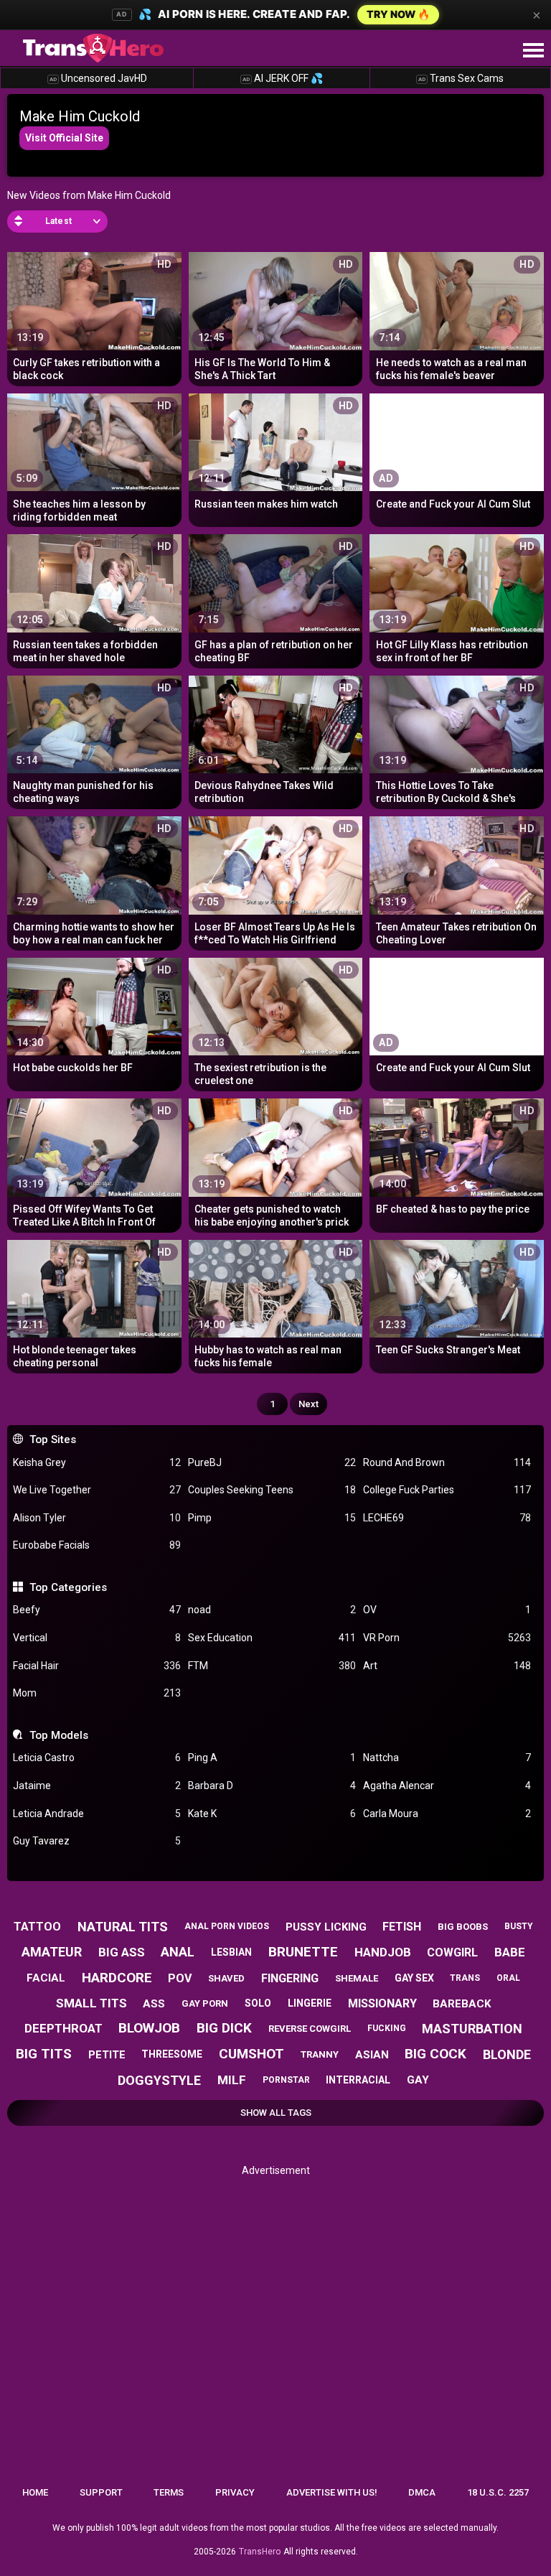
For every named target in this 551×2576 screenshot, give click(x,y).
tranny (320, 2054)
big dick (224, 2028)
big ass (122, 1952)
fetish (402, 1927)
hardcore (117, 1978)
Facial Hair (97, 1666)
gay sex (414, 1978)
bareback (462, 2004)
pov (180, 1978)
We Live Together (97, 1490)
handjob (383, 1952)
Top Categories (68, 1587)
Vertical (97, 1638)
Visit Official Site (64, 138)
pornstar (286, 2080)
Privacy (235, 2492)
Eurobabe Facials (97, 1545)
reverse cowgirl (310, 2029)
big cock (435, 2054)
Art (447, 1666)
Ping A (272, 1758)
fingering (290, 1978)
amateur (52, 1952)
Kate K (272, 1814)
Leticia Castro (97, 1758)
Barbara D (272, 1786)
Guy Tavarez (97, 1841)
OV (447, 1610)
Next (309, 1404)
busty (519, 1926)
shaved (226, 1978)
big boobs (463, 1927)
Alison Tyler (97, 1518)
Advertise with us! (332, 2492)
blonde (507, 2054)
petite (107, 2055)
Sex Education (272, 1638)
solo (258, 2003)
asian (372, 2055)
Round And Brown (447, 1462)
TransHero (260, 2552)
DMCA (422, 2492)
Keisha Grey (97, 1462)
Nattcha (447, 1758)
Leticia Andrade (97, 1814)
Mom (97, 1693)
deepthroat (63, 2028)
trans (465, 1978)
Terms (169, 2492)
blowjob (149, 2028)
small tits (91, 2003)
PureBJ (272, 1462)
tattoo (37, 1927)
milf (232, 2080)
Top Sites (52, 1439)
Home (35, 2492)
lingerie (310, 2003)
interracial (358, 2080)
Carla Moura (447, 1814)
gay (418, 2080)
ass (154, 2004)
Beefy (97, 1610)
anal (178, 1952)
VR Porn (447, 1638)
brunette (303, 1952)
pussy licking (326, 1927)
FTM (272, 1666)
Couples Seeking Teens (272, 1490)
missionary (382, 2003)
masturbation (472, 2029)
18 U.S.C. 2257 (498, 2492)
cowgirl (452, 1952)
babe (510, 1952)
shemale (357, 1978)
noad (272, 1610)
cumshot (251, 2054)
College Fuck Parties (447, 1490)
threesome (172, 2054)
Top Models (58, 1735)
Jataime (97, 1786)
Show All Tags (276, 2113)
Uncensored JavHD (98, 78)
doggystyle (159, 2080)
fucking (387, 2028)
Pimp (272, 1518)
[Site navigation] (533, 51)
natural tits (123, 1927)
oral (508, 1978)
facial (46, 1978)
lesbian (231, 1952)
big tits (44, 2054)
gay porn (205, 2003)
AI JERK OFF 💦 (283, 78)
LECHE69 (447, 1518)
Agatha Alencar (447, 1786)
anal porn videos (227, 1926)
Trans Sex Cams (461, 78)
